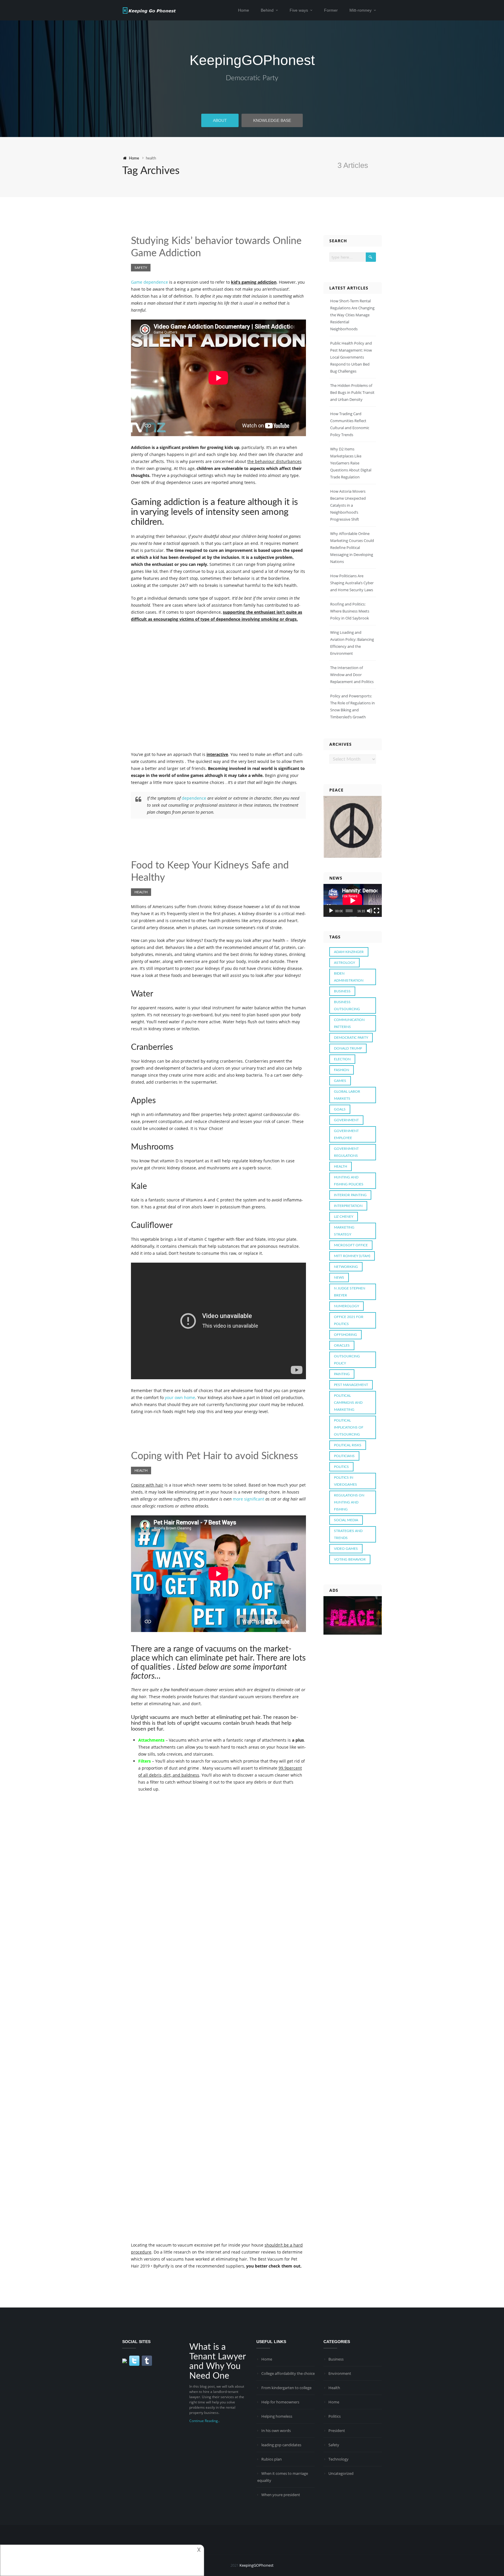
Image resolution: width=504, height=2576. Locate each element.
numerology (346, 1306)
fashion (342, 1070)
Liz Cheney (344, 1217)
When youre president (281, 2495)
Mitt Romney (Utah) (352, 1256)
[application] (353, 900)
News (339, 1278)
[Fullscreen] (377, 911)
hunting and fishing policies (349, 1181)
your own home (180, 1397)
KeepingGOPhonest (252, 60)
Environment (340, 2373)
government (346, 1120)
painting (342, 1374)
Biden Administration (349, 977)
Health (141, 892)
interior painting (350, 1195)
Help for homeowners (280, 2402)
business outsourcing (347, 1006)
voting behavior (350, 1559)
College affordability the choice (288, 2373)
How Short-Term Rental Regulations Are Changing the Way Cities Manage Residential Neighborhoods (352, 315)
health (341, 1166)
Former (331, 10)
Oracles (342, 1345)
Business (336, 2359)
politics (341, 1467)
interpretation (348, 1206)
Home (244, 10)
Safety (141, 268)
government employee (346, 1134)
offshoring (345, 1335)
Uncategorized (341, 2473)
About (220, 120)
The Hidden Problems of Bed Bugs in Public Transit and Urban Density (352, 392)
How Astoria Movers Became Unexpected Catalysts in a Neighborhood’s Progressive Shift (348, 505)
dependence (194, 798)
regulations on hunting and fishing (349, 1502)
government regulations (346, 1152)
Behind (267, 10)
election (342, 1059)
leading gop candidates (281, 2445)
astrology (344, 963)
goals (340, 1109)
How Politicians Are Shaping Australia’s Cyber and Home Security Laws (352, 583)
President (337, 2431)
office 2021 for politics (349, 1320)
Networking (346, 1267)
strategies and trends (348, 1534)
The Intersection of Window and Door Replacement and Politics (352, 675)
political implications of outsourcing (349, 1427)
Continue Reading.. (204, 2421)
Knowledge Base (272, 120)
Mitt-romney (360, 10)
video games (346, 1549)
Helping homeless (277, 2416)
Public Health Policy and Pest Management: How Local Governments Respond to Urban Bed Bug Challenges (351, 357)
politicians (344, 1456)
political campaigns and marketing (348, 1403)
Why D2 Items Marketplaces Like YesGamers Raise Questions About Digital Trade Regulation (351, 463)
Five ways (299, 10)
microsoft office (351, 1245)
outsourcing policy (347, 1360)
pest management (351, 1385)
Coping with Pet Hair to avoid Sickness (215, 1456)
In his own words (276, 2431)
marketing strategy (344, 1231)
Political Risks (348, 1445)
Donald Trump (348, 1048)
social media (346, 1520)
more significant (249, 1499)
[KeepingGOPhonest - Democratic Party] (149, 10)
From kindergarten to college (286, 2388)
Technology (338, 2459)
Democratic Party (252, 78)
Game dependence (149, 282)
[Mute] (370, 911)
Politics (335, 2416)
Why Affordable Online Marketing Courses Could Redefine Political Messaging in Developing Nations (352, 548)
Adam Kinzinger (349, 952)
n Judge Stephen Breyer (350, 1292)
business (342, 991)
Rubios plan (272, 2459)
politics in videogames (345, 1481)
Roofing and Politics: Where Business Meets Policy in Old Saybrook (350, 611)
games (340, 1081)
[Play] (331, 911)
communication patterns (349, 1023)
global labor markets (347, 1095)
